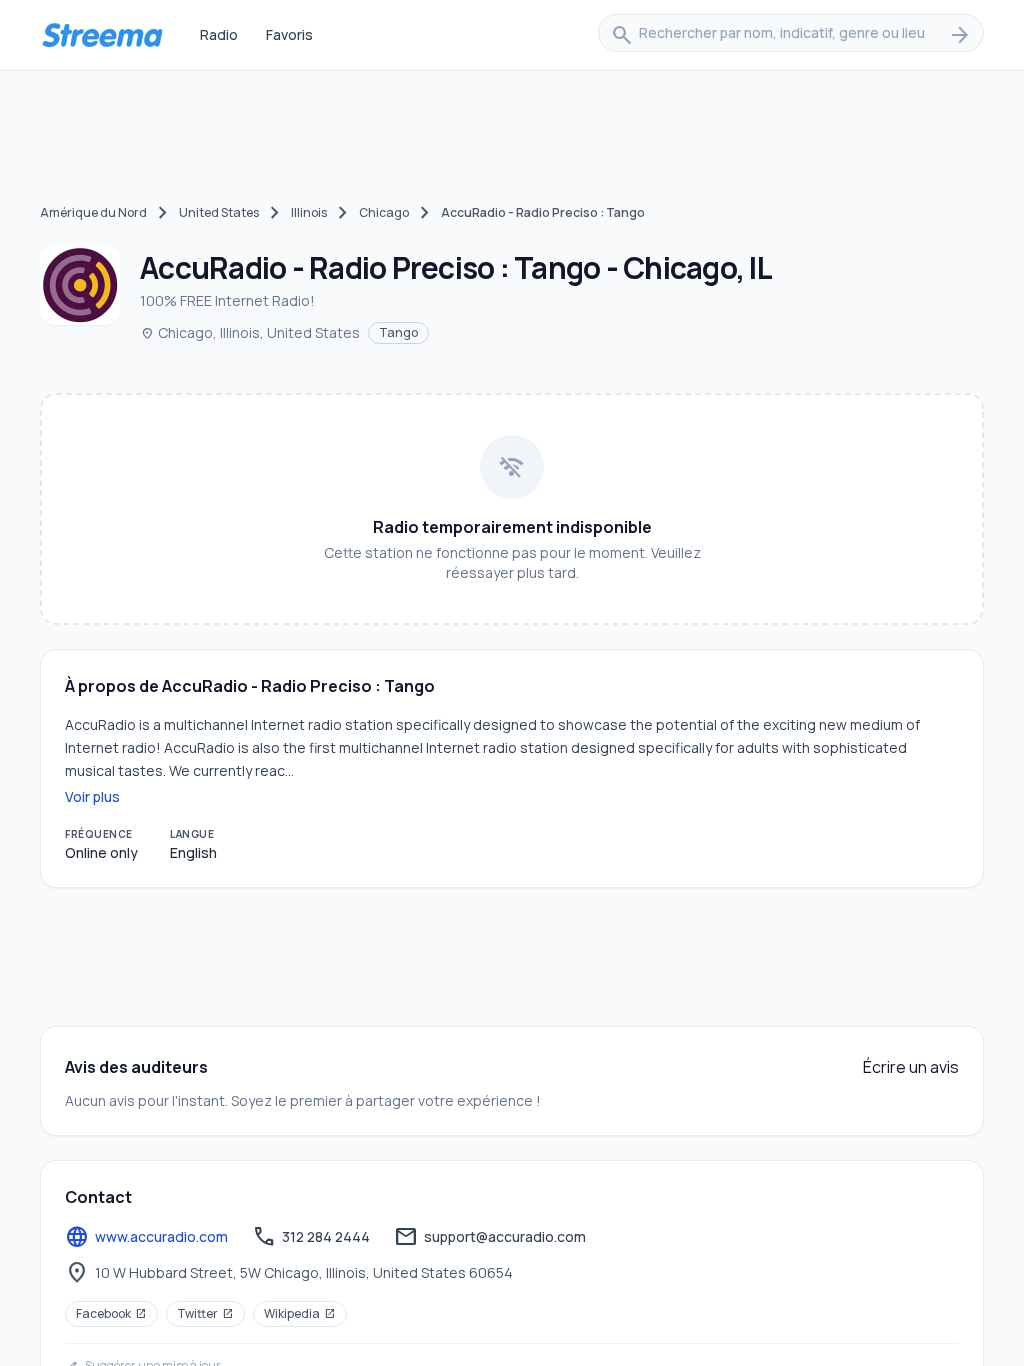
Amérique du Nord (93, 212)
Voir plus (92, 796)
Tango (398, 332)
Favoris (289, 34)
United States (219, 212)
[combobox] (791, 35)
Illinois (309, 212)
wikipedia (300, 1313)
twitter (205, 1313)
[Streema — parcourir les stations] (102, 35)
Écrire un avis (911, 1067)
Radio (219, 34)
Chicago (384, 212)
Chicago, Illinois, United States (250, 332)
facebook (111, 1313)
